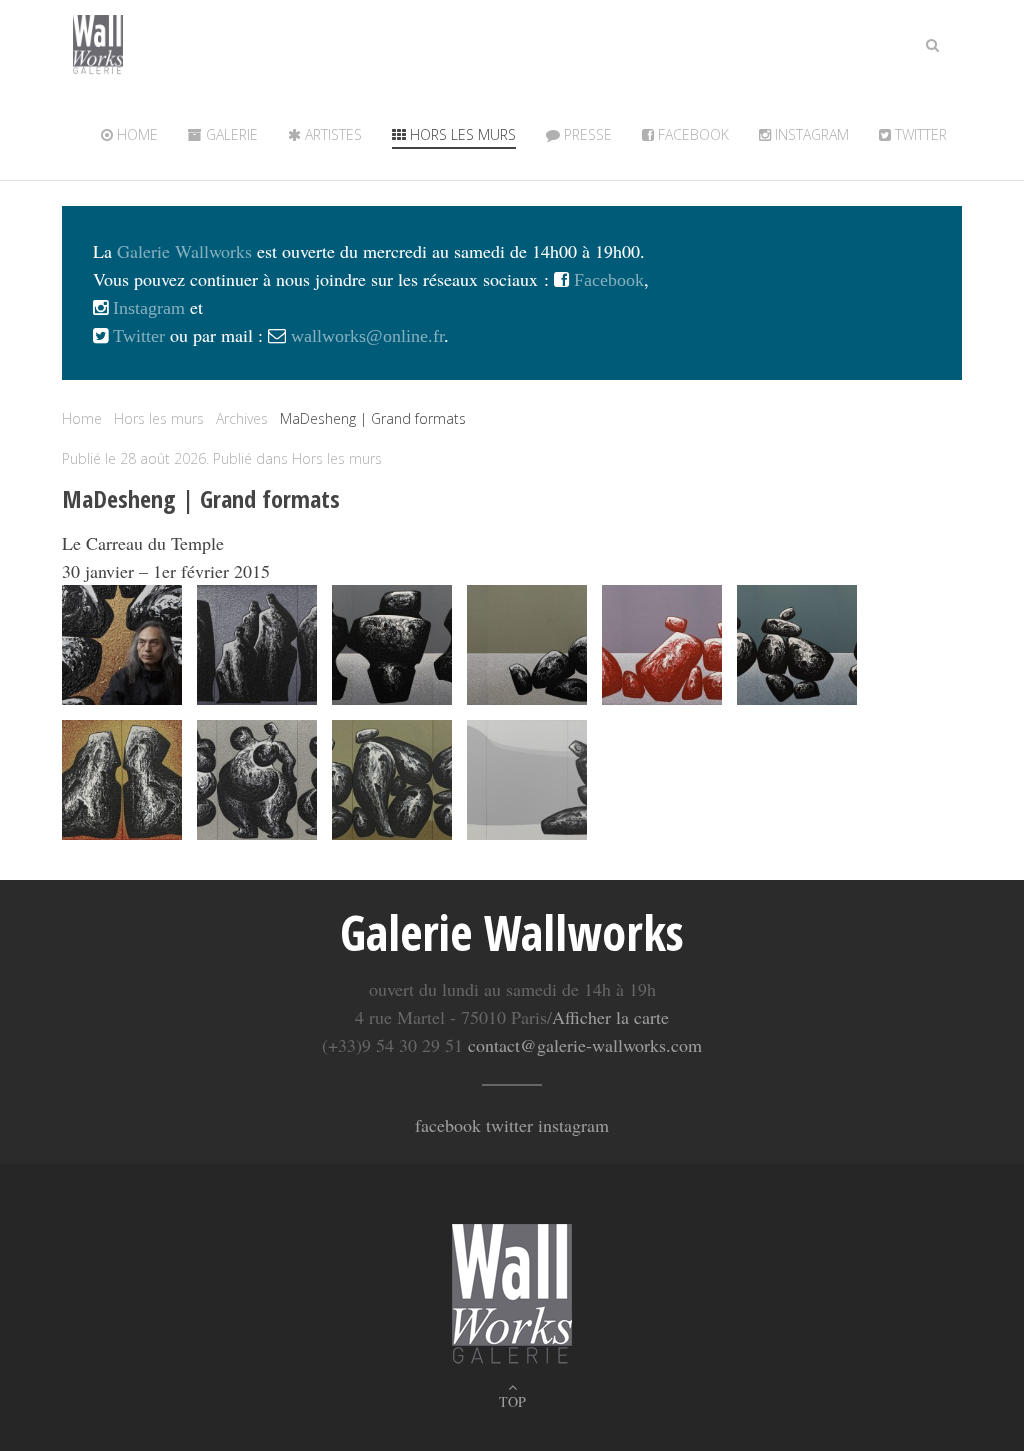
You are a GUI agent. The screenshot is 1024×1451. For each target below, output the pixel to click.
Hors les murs (461, 134)
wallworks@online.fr (367, 336)
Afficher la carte (610, 1017)
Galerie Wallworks (184, 251)
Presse (586, 134)
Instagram (810, 134)
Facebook (691, 134)
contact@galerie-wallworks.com (585, 1045)
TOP (512, 1401)
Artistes (331, 134)
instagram (573, 1125)
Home (135, 134)
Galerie (230, 134)
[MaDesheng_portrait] (122, 645)
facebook (448, 1125)
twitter (919, 134)
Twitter (136, 336)
